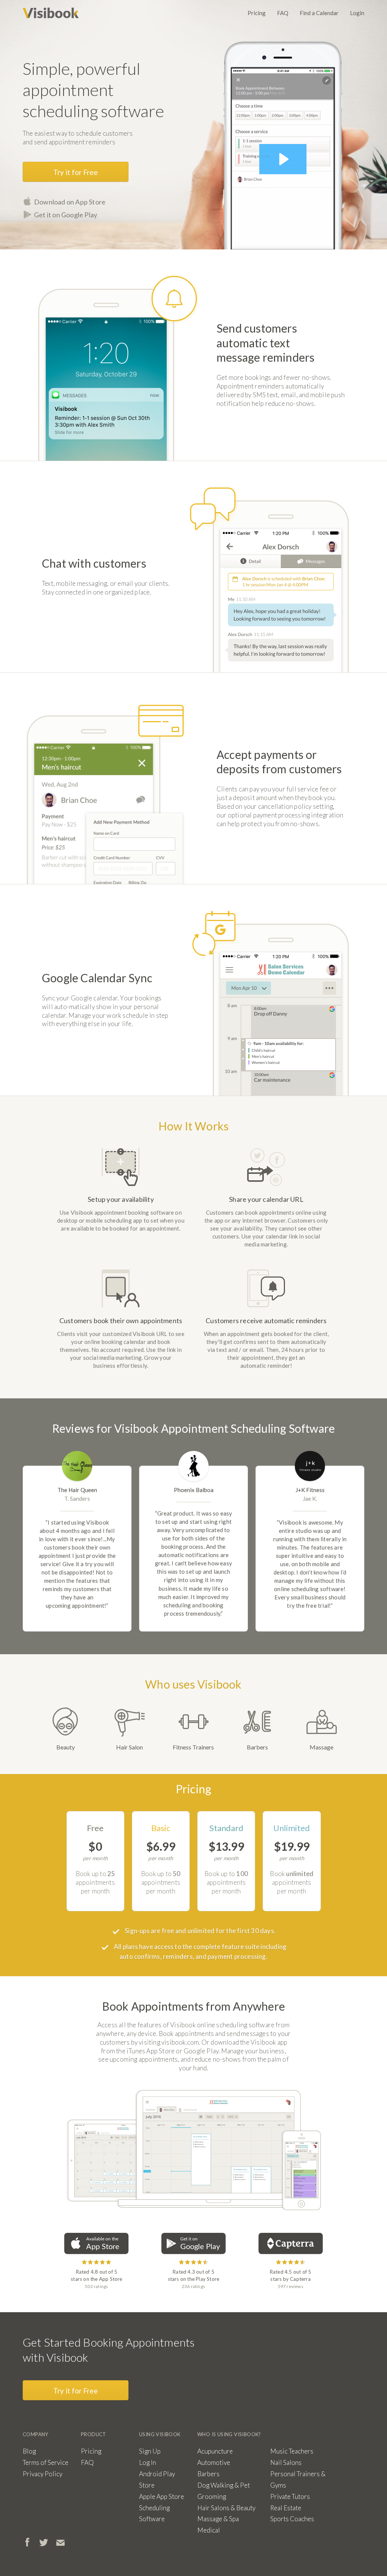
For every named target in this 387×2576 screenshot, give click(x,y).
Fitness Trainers (193, 1747)
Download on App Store (70, 202)
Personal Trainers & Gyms (298, 2479)
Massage (321, 1747)
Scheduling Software (154, 2513)
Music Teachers (292, 2451)
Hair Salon (129, 1747)
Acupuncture (215, 2451)
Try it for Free (76, 172)
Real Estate (286, 2508)
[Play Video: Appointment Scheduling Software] (283, 159)
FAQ (283, 13)
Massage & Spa (218, 2519)
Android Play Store (157, 2479)
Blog (29, 2451)
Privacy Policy (43, 2474)
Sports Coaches (292, 2519)
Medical (209, 2530)
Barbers (257, 1747)
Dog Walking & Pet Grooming (224, 2491)
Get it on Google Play (66, 215)
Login (357, 13)
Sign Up (150, 2451)
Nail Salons (286, 2462)
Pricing (257, 13)
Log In (148, 2462)
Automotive (214, 2462)
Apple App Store (162, 2496)
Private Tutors (290, 2496)
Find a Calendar (319, 13)
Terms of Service (46, 2462)
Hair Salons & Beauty (226, 2508)
